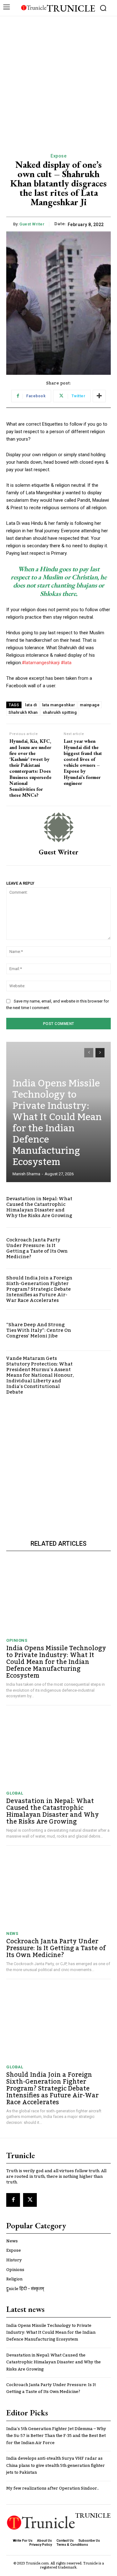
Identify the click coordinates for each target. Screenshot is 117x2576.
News (12, 1933)
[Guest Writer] (59, 827)
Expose (58, 156)
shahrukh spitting (60, 712)
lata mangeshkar (59, 705)
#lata (66, 663)
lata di (31, 705)
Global (15, 1793)
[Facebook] (13, 2200)
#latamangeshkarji (41, 663)
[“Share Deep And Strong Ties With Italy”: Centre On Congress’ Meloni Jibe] (95, 1330)
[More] (99, 396)
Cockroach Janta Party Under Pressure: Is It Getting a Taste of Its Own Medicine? (37, 1248)
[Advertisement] (58, 78)
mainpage (90, 705)
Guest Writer (32, 224)
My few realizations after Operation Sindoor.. (53, 2488)
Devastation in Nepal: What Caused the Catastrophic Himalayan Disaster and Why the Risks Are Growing (39, 1207)
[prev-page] (89, 1053)
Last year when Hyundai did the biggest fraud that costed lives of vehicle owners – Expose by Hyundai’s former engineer (83, 762)
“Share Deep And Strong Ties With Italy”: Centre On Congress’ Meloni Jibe (39, 1330)
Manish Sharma (26, 1174)
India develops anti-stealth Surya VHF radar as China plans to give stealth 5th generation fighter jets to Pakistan (56, 2465)
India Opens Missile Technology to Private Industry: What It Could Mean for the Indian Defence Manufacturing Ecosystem (57, 1123)
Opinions (17, 1640)
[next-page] (100, 1053)
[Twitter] (30, 2200)
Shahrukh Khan (23, 712)
